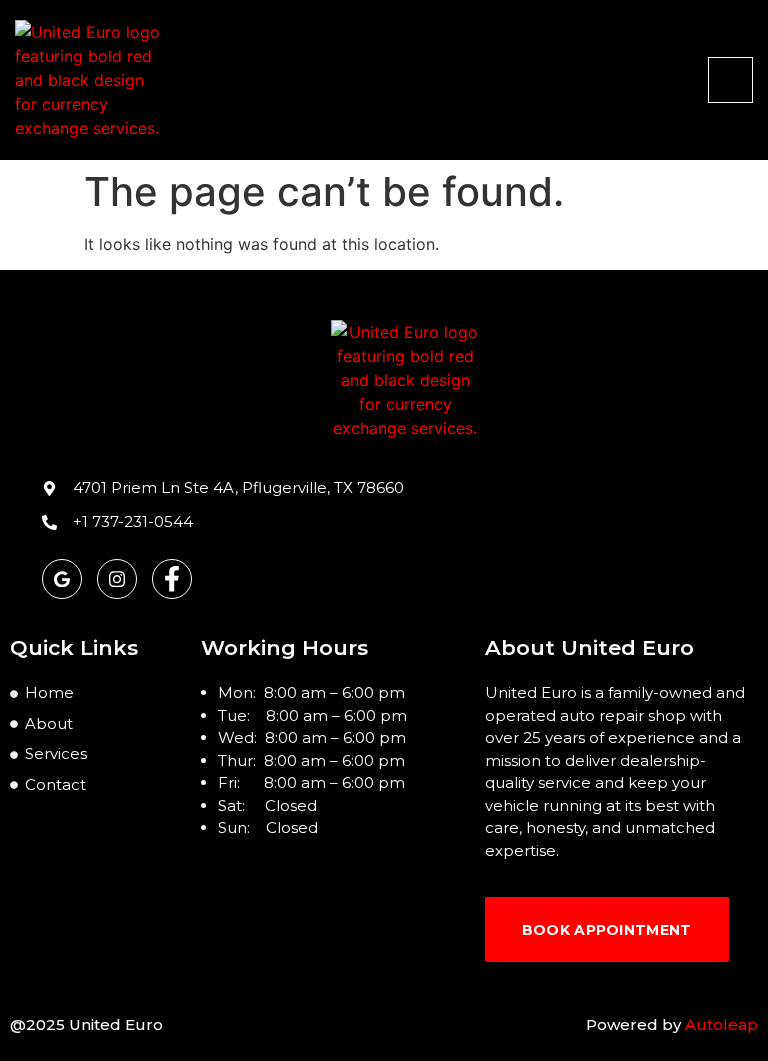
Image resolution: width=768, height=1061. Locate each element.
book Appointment (607, 930)
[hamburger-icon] (730, 80)
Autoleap (721, 1024)
